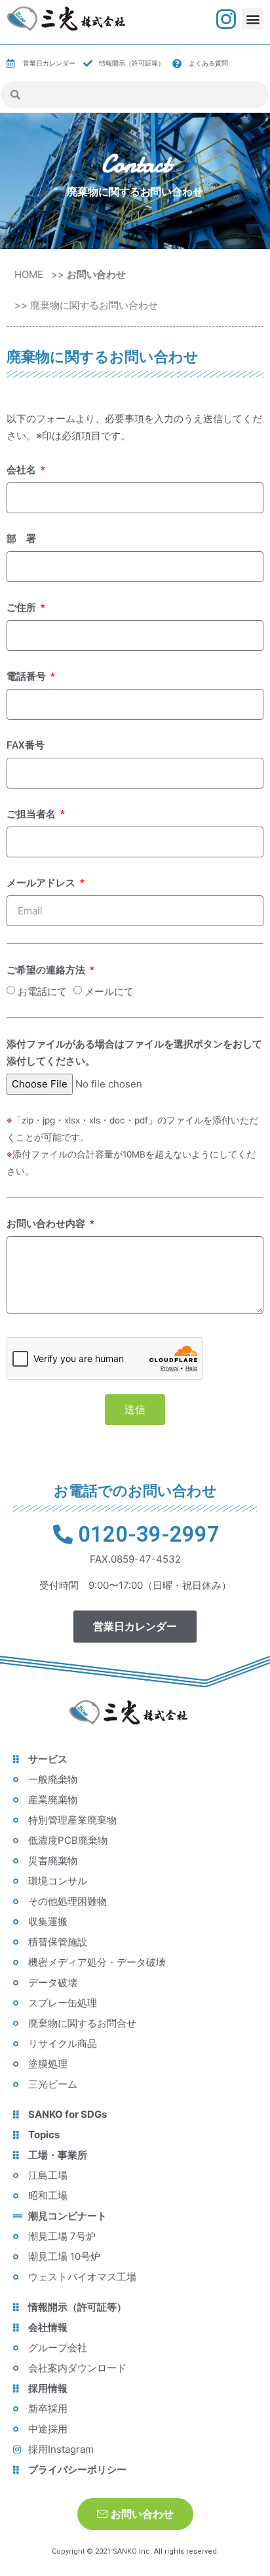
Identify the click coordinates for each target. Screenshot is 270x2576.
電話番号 (28, 676)
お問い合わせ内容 (47, 1224)
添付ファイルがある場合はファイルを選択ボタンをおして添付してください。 (134, 1053)
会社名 (23, 470)
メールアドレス (42, 883)
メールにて (109, 991)
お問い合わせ (96, 274)
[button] (253, 19)
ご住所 (23, 608)
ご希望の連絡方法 (47, 970)
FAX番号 (26, 745)
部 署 (21, 539)
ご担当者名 (32, 814)
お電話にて (42, 991)
